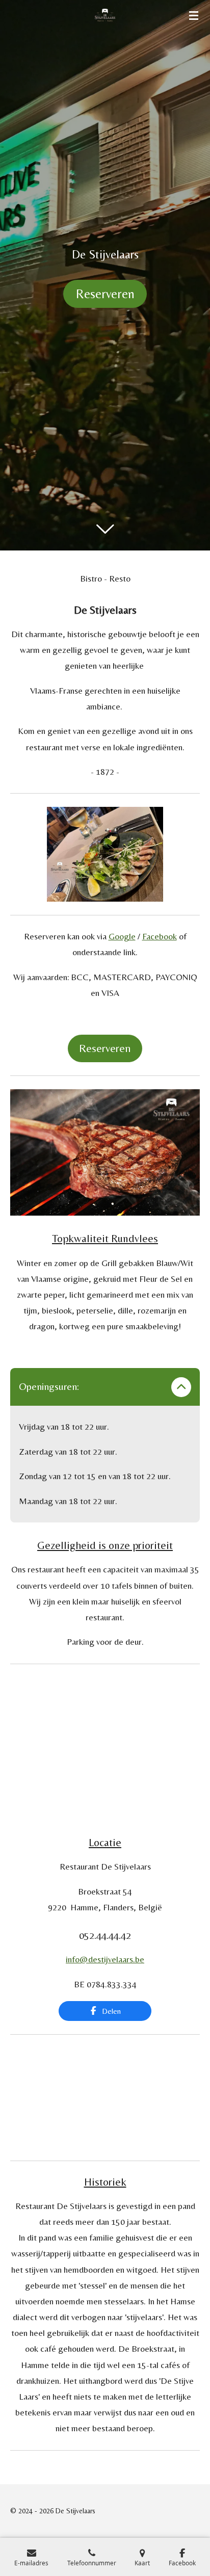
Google (122, 936)
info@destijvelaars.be (105, 1959)
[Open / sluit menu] (194, 15)
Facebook (160, 936)
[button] (191, 816)
